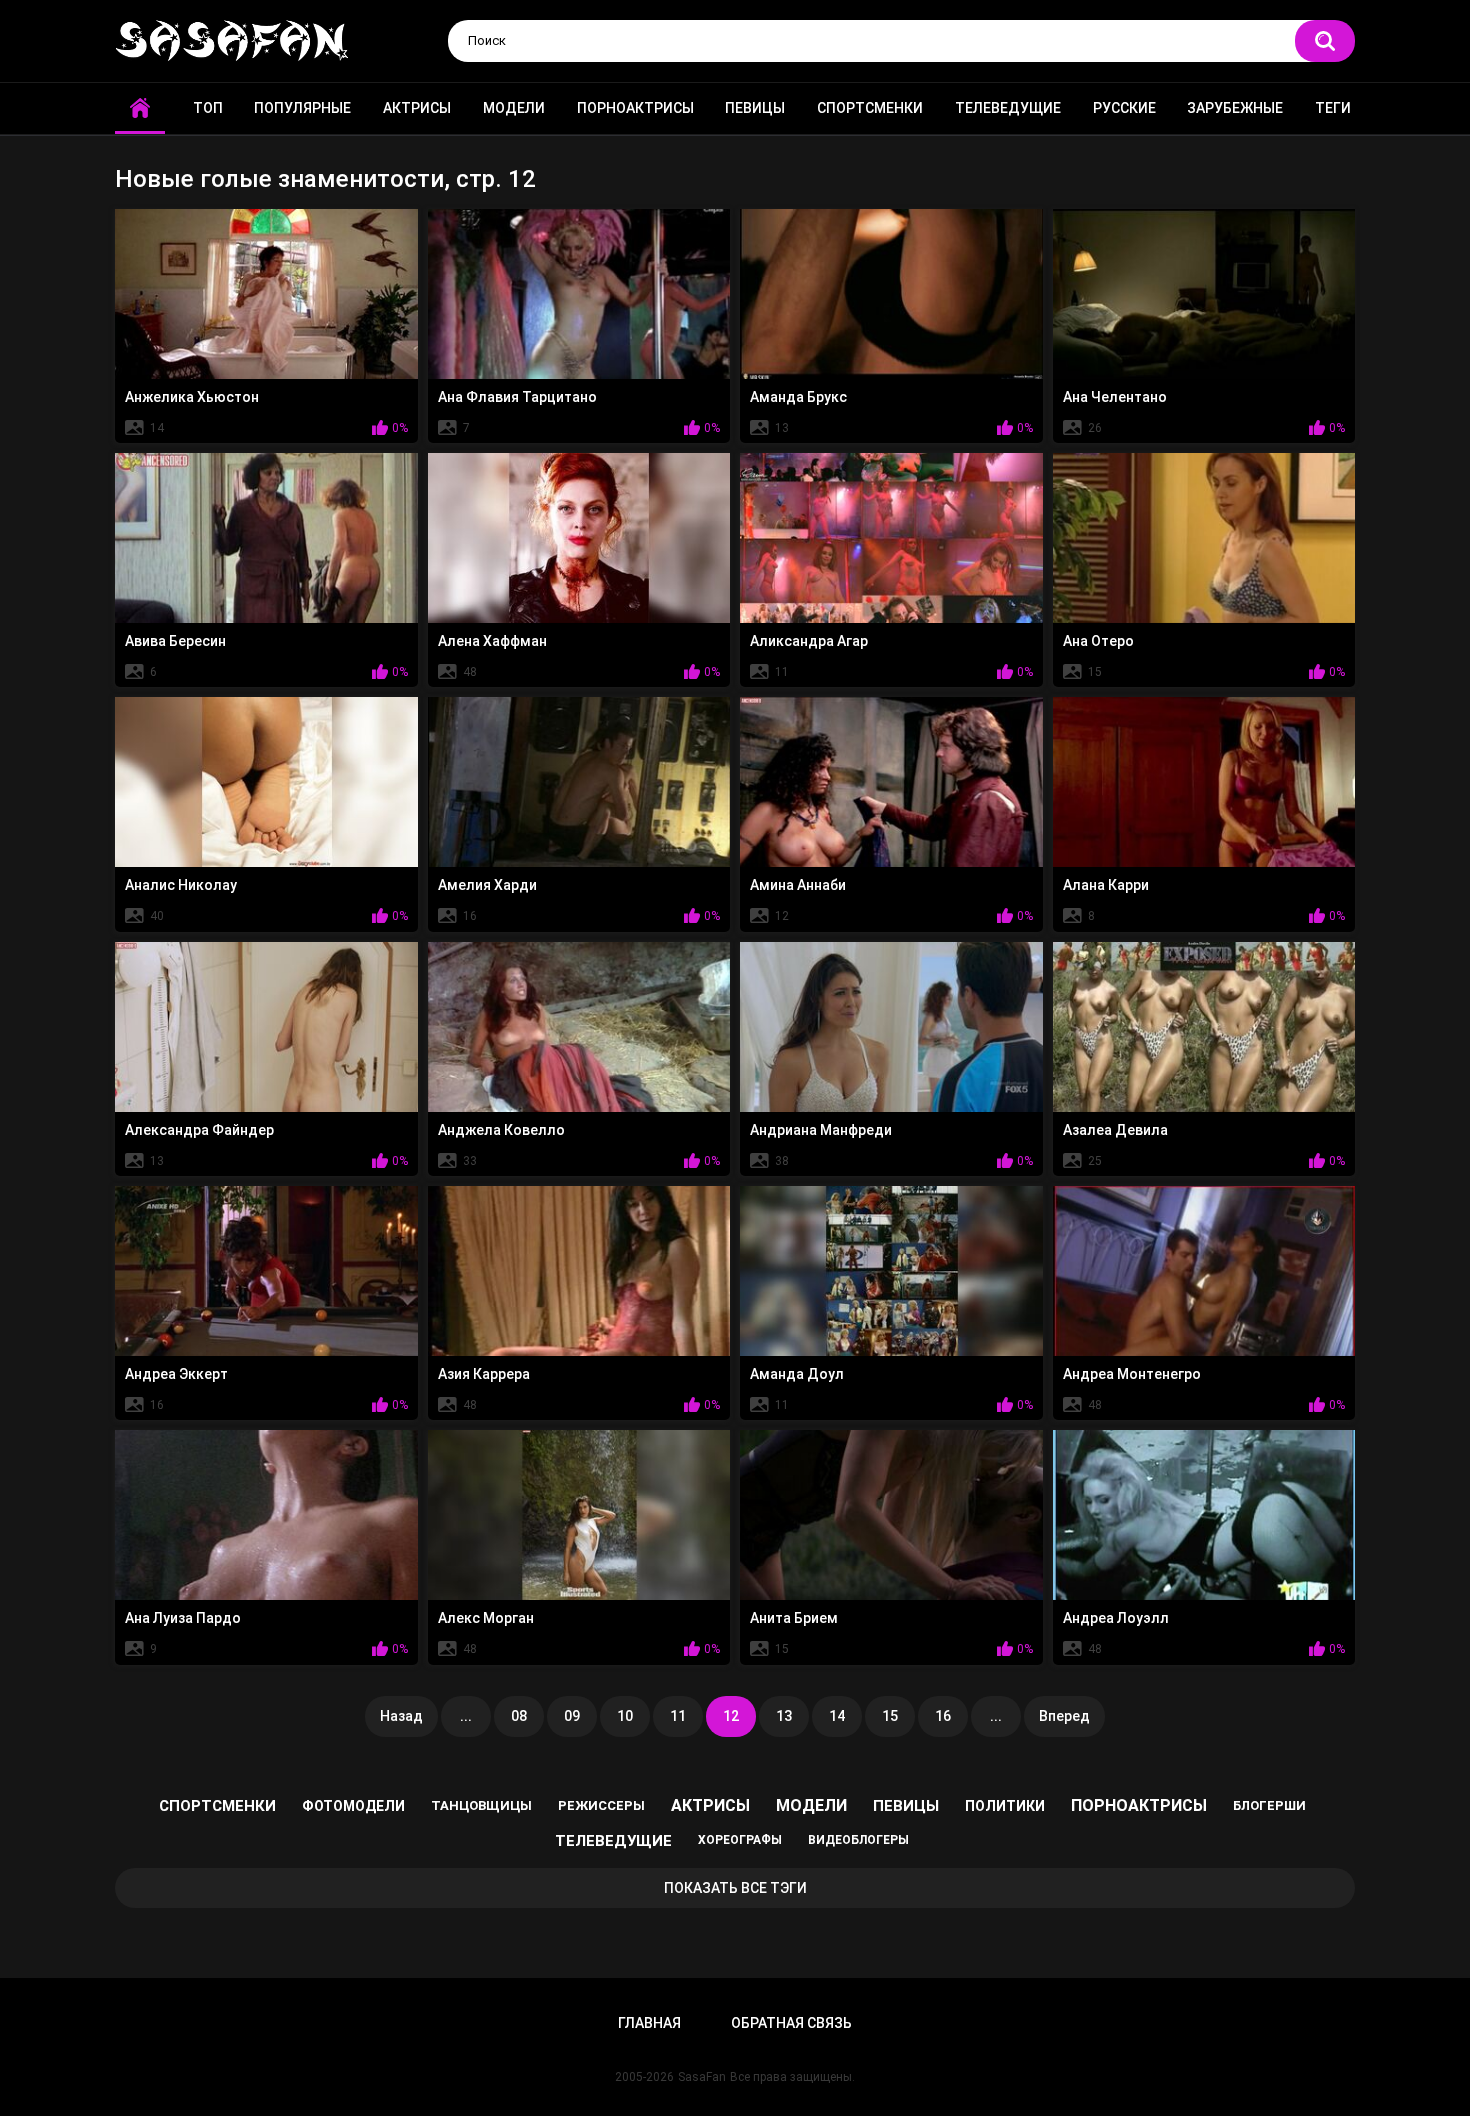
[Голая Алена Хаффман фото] (579, 538)
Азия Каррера (484, 1374)
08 (519, 1716)
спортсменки (217, 1806)
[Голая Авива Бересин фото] (266, 538)
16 (943, 1716)
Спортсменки (870, 108)
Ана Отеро (1098, 641)
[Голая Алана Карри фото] (1204, 782)
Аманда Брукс (798, 397)
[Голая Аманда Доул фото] (891, 1271)
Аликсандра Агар (809, 641)
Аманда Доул (797, 1374)
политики (1005, 1806)
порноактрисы (1139, 1805)
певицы (906, 1806)
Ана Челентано (1115, 397)
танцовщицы (481, 1805)
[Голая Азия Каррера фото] (579, 1271)
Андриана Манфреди (821, 1130)
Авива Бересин (175, 641)
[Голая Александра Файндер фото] (266, 1027)
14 (837, 1716)
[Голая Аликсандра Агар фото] (891, 538)
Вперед (1064, 1716)
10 (625, 1716)
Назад (401, 1716)
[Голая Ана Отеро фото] (1204, 538)
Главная (649, 2023)
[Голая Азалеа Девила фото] (1204, 1027)
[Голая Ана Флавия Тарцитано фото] (579, 294)
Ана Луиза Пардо (183, 1618)
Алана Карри (1106, 885)
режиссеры (601, 1805)
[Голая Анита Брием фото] (891, 1515)
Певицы (755, 108)
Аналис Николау (181, 885)
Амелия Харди (487, 885)
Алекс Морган (486, 1618)
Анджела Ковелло (501, 1130)
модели (811, 1805)
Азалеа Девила (1115, 1130)
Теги (1333, 108)
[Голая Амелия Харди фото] (579, 782)
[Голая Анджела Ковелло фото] (579, 1027)
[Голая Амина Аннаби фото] (891, 782)
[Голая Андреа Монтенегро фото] (1204, 1271)
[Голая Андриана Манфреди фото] (891, 1027)
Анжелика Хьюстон (192, 397)
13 (784, 1716)
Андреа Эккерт (176, 1374)
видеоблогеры (858, 1840)
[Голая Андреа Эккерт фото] (266, 1271)
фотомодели (353, 1806)
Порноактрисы (635, 108)
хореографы (740, 1840)
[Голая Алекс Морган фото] (579, 1515)
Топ (208, 108)
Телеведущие (1008, 108)
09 (572, 1716)
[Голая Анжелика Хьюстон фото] (266, 294)
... (466, 1716)
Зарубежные (1235, 108)
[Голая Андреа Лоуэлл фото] (1204, 1515)
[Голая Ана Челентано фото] (1204, 294)
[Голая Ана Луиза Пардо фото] (266, 1515)
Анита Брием (794, 1618)
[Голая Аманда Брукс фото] (891, 294)
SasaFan (702, 2077)
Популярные (302, 108)
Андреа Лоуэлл (1116, 1618)
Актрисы (417, 108)
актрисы (710, 1805)
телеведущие (613, 1841)
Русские (1124, 108)
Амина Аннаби (798, 885)
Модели (514, 108)
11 (678, 1716)
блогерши (1269, 1805)
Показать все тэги (735, 1888)
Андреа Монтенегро (1132, 1374)
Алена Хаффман (492, 641)
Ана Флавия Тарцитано (517, 397)
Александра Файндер (199, 1130)
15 (890, 1716)
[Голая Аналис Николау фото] (266, 782)
